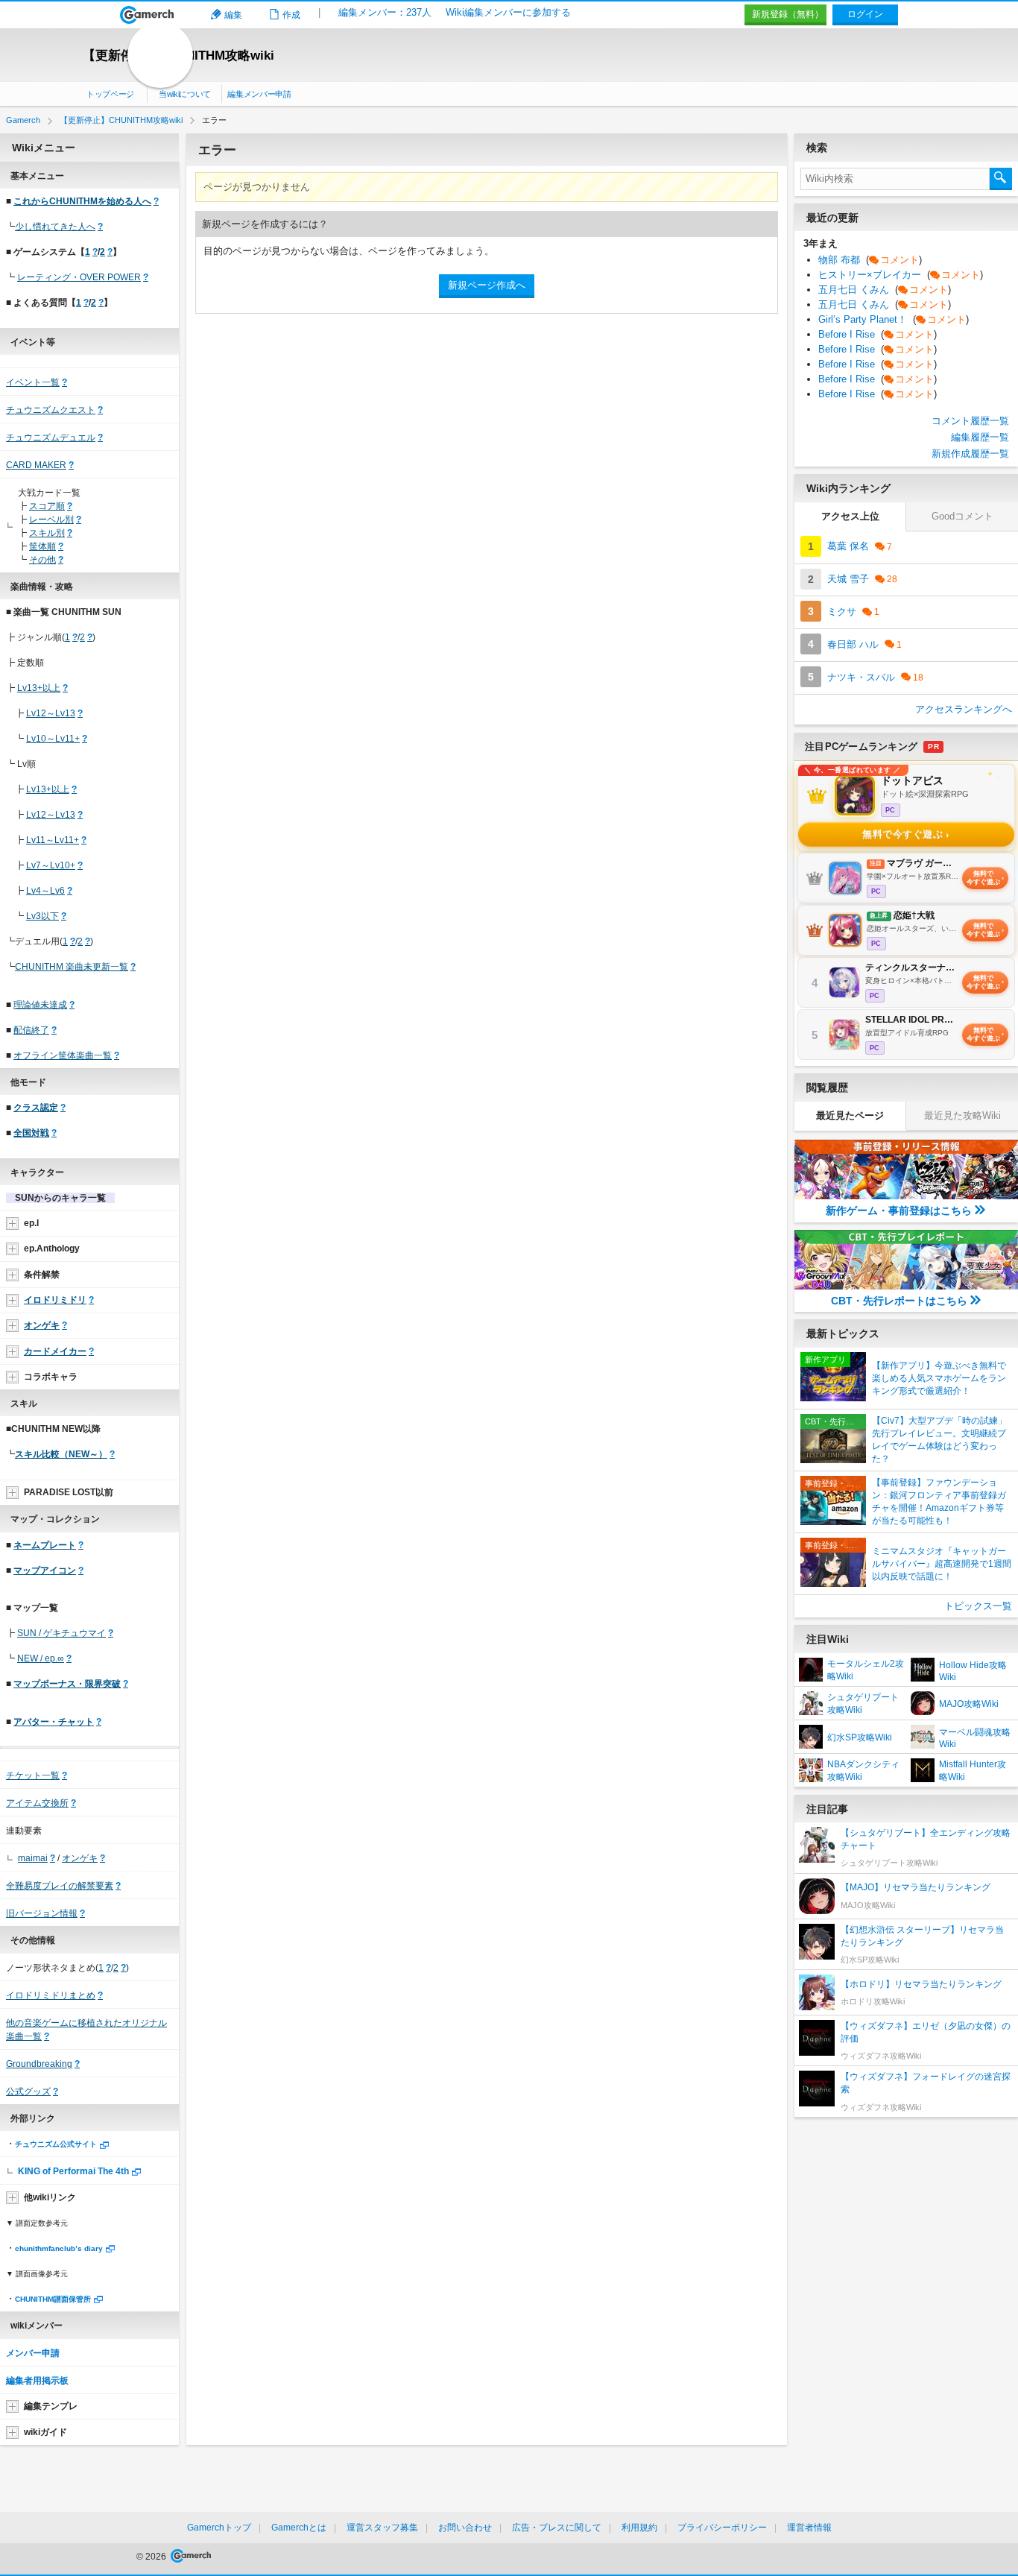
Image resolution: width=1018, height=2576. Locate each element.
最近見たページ (850, 1115)
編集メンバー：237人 (385, 12)
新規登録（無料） (788, 14)
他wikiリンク (50, 2197)
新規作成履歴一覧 (970, 454)
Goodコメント (962, 516)
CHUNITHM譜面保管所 (53, 2299)
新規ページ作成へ (487, 285)
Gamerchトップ (219, 2528)
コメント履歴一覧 (970, 421)
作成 (291, 15)
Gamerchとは (299, 2528)
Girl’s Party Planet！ (894, 319)
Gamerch (147, 15)
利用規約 (639, 2528)
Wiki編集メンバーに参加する (508, 12)
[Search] (1001, 179)
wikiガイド (45, 2432)
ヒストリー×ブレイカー (901, 275)
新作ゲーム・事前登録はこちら (899, 1210)
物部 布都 (870, 260)
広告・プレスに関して (557, 2528)
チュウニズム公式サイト (56, 2144)
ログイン (865, 14)
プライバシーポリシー (722, 2528)
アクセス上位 (850, 516)
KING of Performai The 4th (73, 2171)
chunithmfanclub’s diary (59, 2248)
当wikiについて (185, 94)
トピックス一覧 (978, 1606)
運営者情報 (809, 2528)
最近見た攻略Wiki (962, 1115)
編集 (233, 15)
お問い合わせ (465, 2528)
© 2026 (152, 2557)
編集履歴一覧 (980, 437)
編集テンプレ (51, 2406)
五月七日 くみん (885, 290)
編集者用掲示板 (37, 2381)
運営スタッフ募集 (382, 2528)
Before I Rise (878, 334)
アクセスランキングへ (964, 709)
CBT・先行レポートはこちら (899, 1301)
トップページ (110, 94)
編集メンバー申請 (259, 94)
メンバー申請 (33, 2353)
